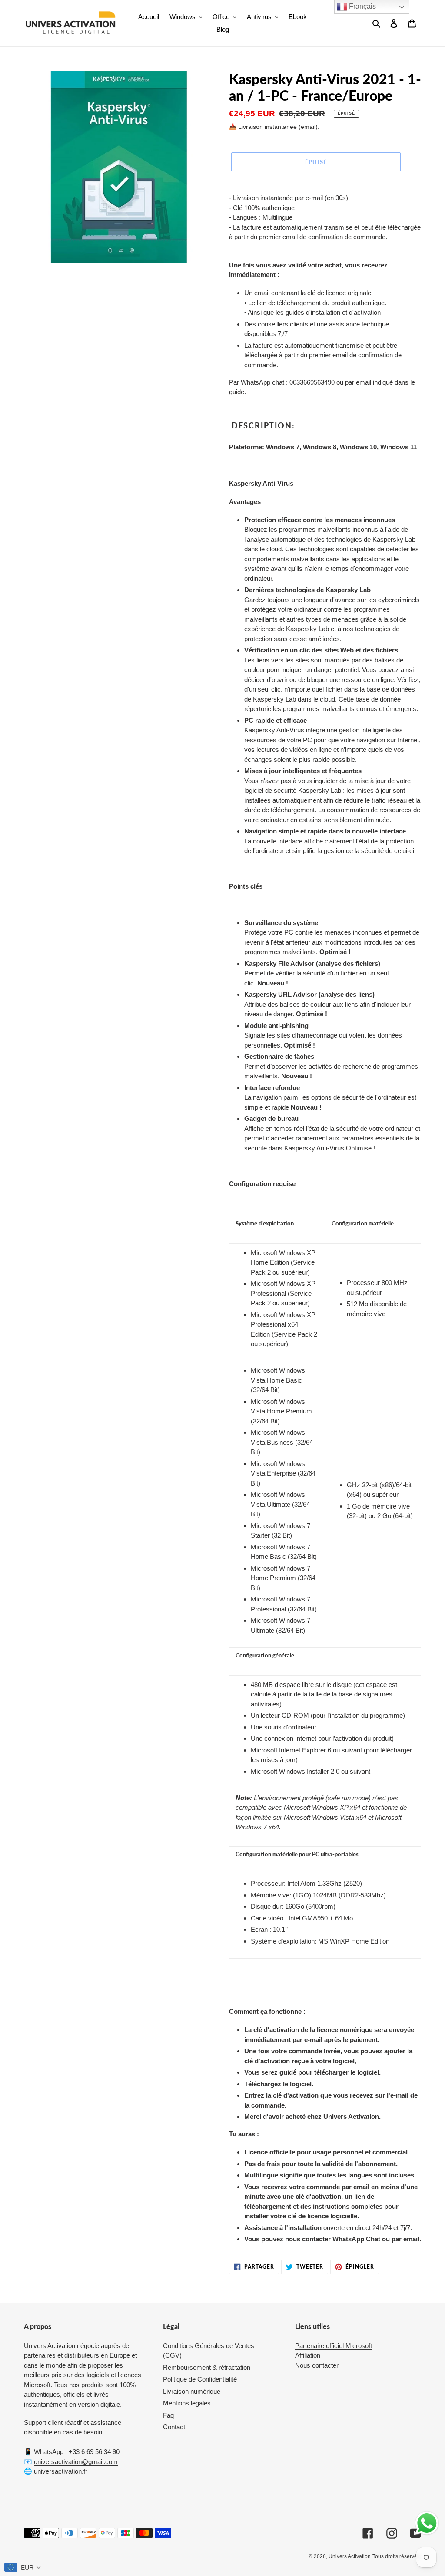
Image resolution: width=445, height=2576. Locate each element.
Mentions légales (187, 2403)
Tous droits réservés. (397, 2556)
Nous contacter (317, 2365)
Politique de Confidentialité (200, 2379)
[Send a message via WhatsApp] (427, 2523)
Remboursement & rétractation (207, 2367)
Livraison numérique (192, 2391)
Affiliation (308, 2355)
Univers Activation (350, 2556)
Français (362, 6)
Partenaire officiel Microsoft (334, 2346)
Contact (174, 2427)
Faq (168, 2415)
